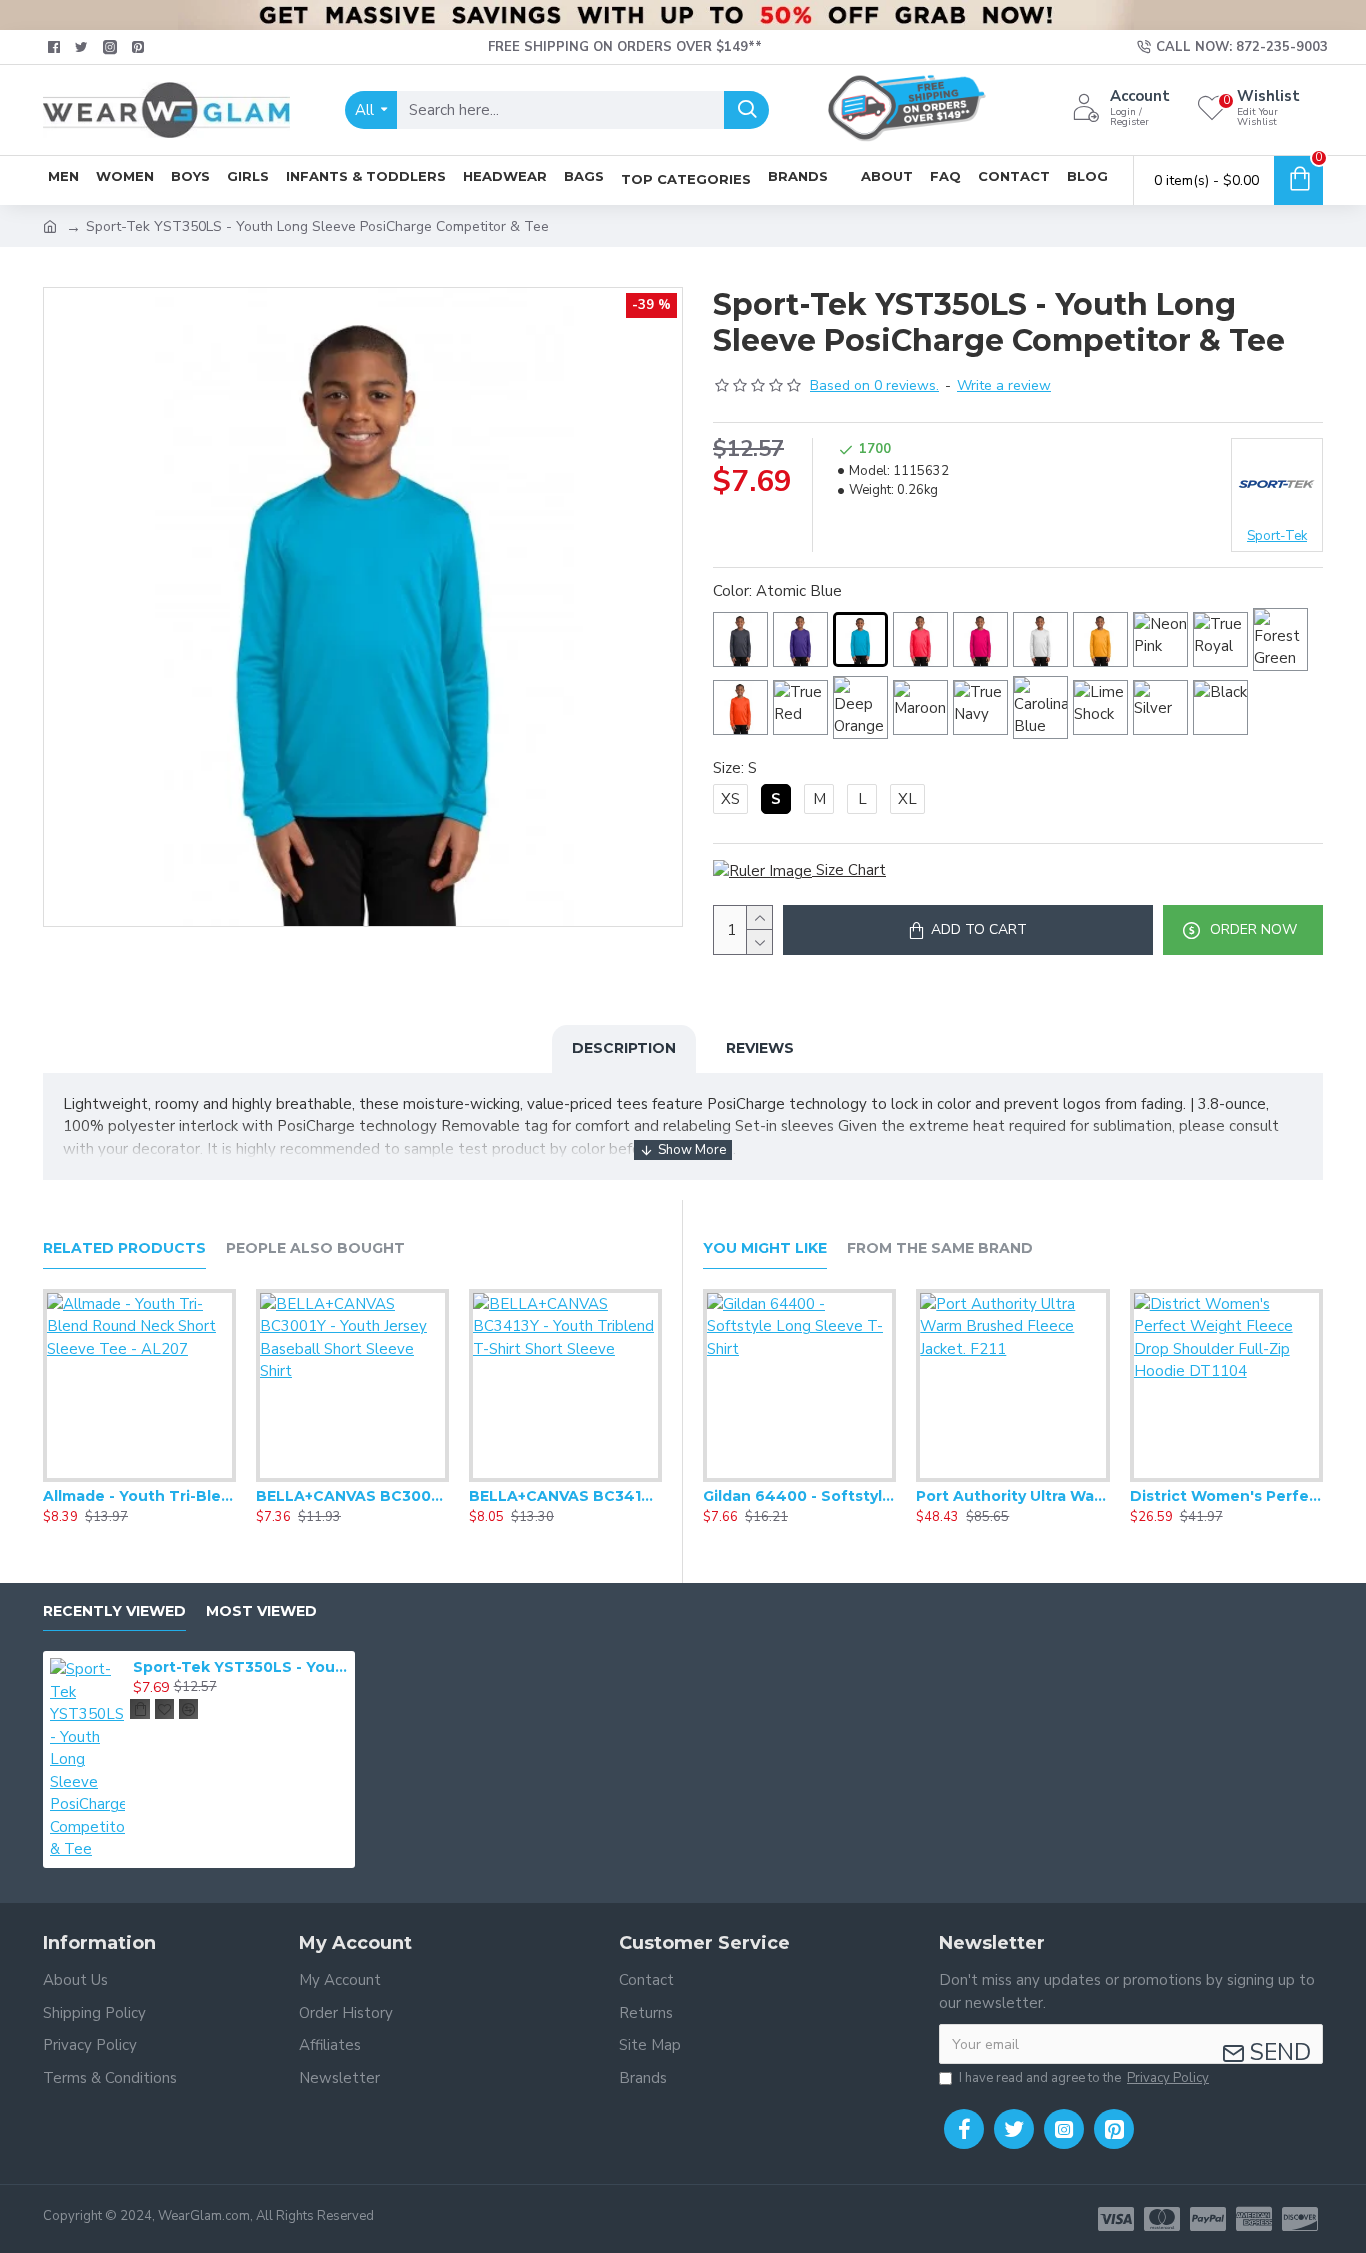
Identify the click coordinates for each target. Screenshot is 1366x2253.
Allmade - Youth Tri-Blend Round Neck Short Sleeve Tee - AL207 (139, 1496)
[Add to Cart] (140, 1709)
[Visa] (1116, 2219)
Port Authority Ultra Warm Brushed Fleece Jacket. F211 (1012, 1496)
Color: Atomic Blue (777, 591)
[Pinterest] (1114, 2129)
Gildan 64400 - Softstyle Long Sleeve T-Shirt (799, 1496)
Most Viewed (261, 1611)
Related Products (124, 1248)
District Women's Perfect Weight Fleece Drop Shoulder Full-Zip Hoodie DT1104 (1226, 1496)
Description (624, 1048)
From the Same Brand (940, 1248)
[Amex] (1254, 2219)
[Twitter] (1014, 2129)
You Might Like (765, 1248)
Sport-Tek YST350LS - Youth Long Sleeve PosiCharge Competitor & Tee (241, 1667)
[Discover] (1300, 2219)
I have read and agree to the (1084, 2078)
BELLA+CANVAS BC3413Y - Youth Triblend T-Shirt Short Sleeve (565, 1496)
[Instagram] (1064, 2129)
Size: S (735, 768)
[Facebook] (964, 2129)
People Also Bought (315, 1248)
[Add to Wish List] (139, 1478)
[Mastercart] (1162, 2219)
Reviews (760, 1048)
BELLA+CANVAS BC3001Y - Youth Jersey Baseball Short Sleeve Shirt (352, 1496)
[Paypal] (1208, 2219)
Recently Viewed (114, 1611)
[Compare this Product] (179, 1478)
